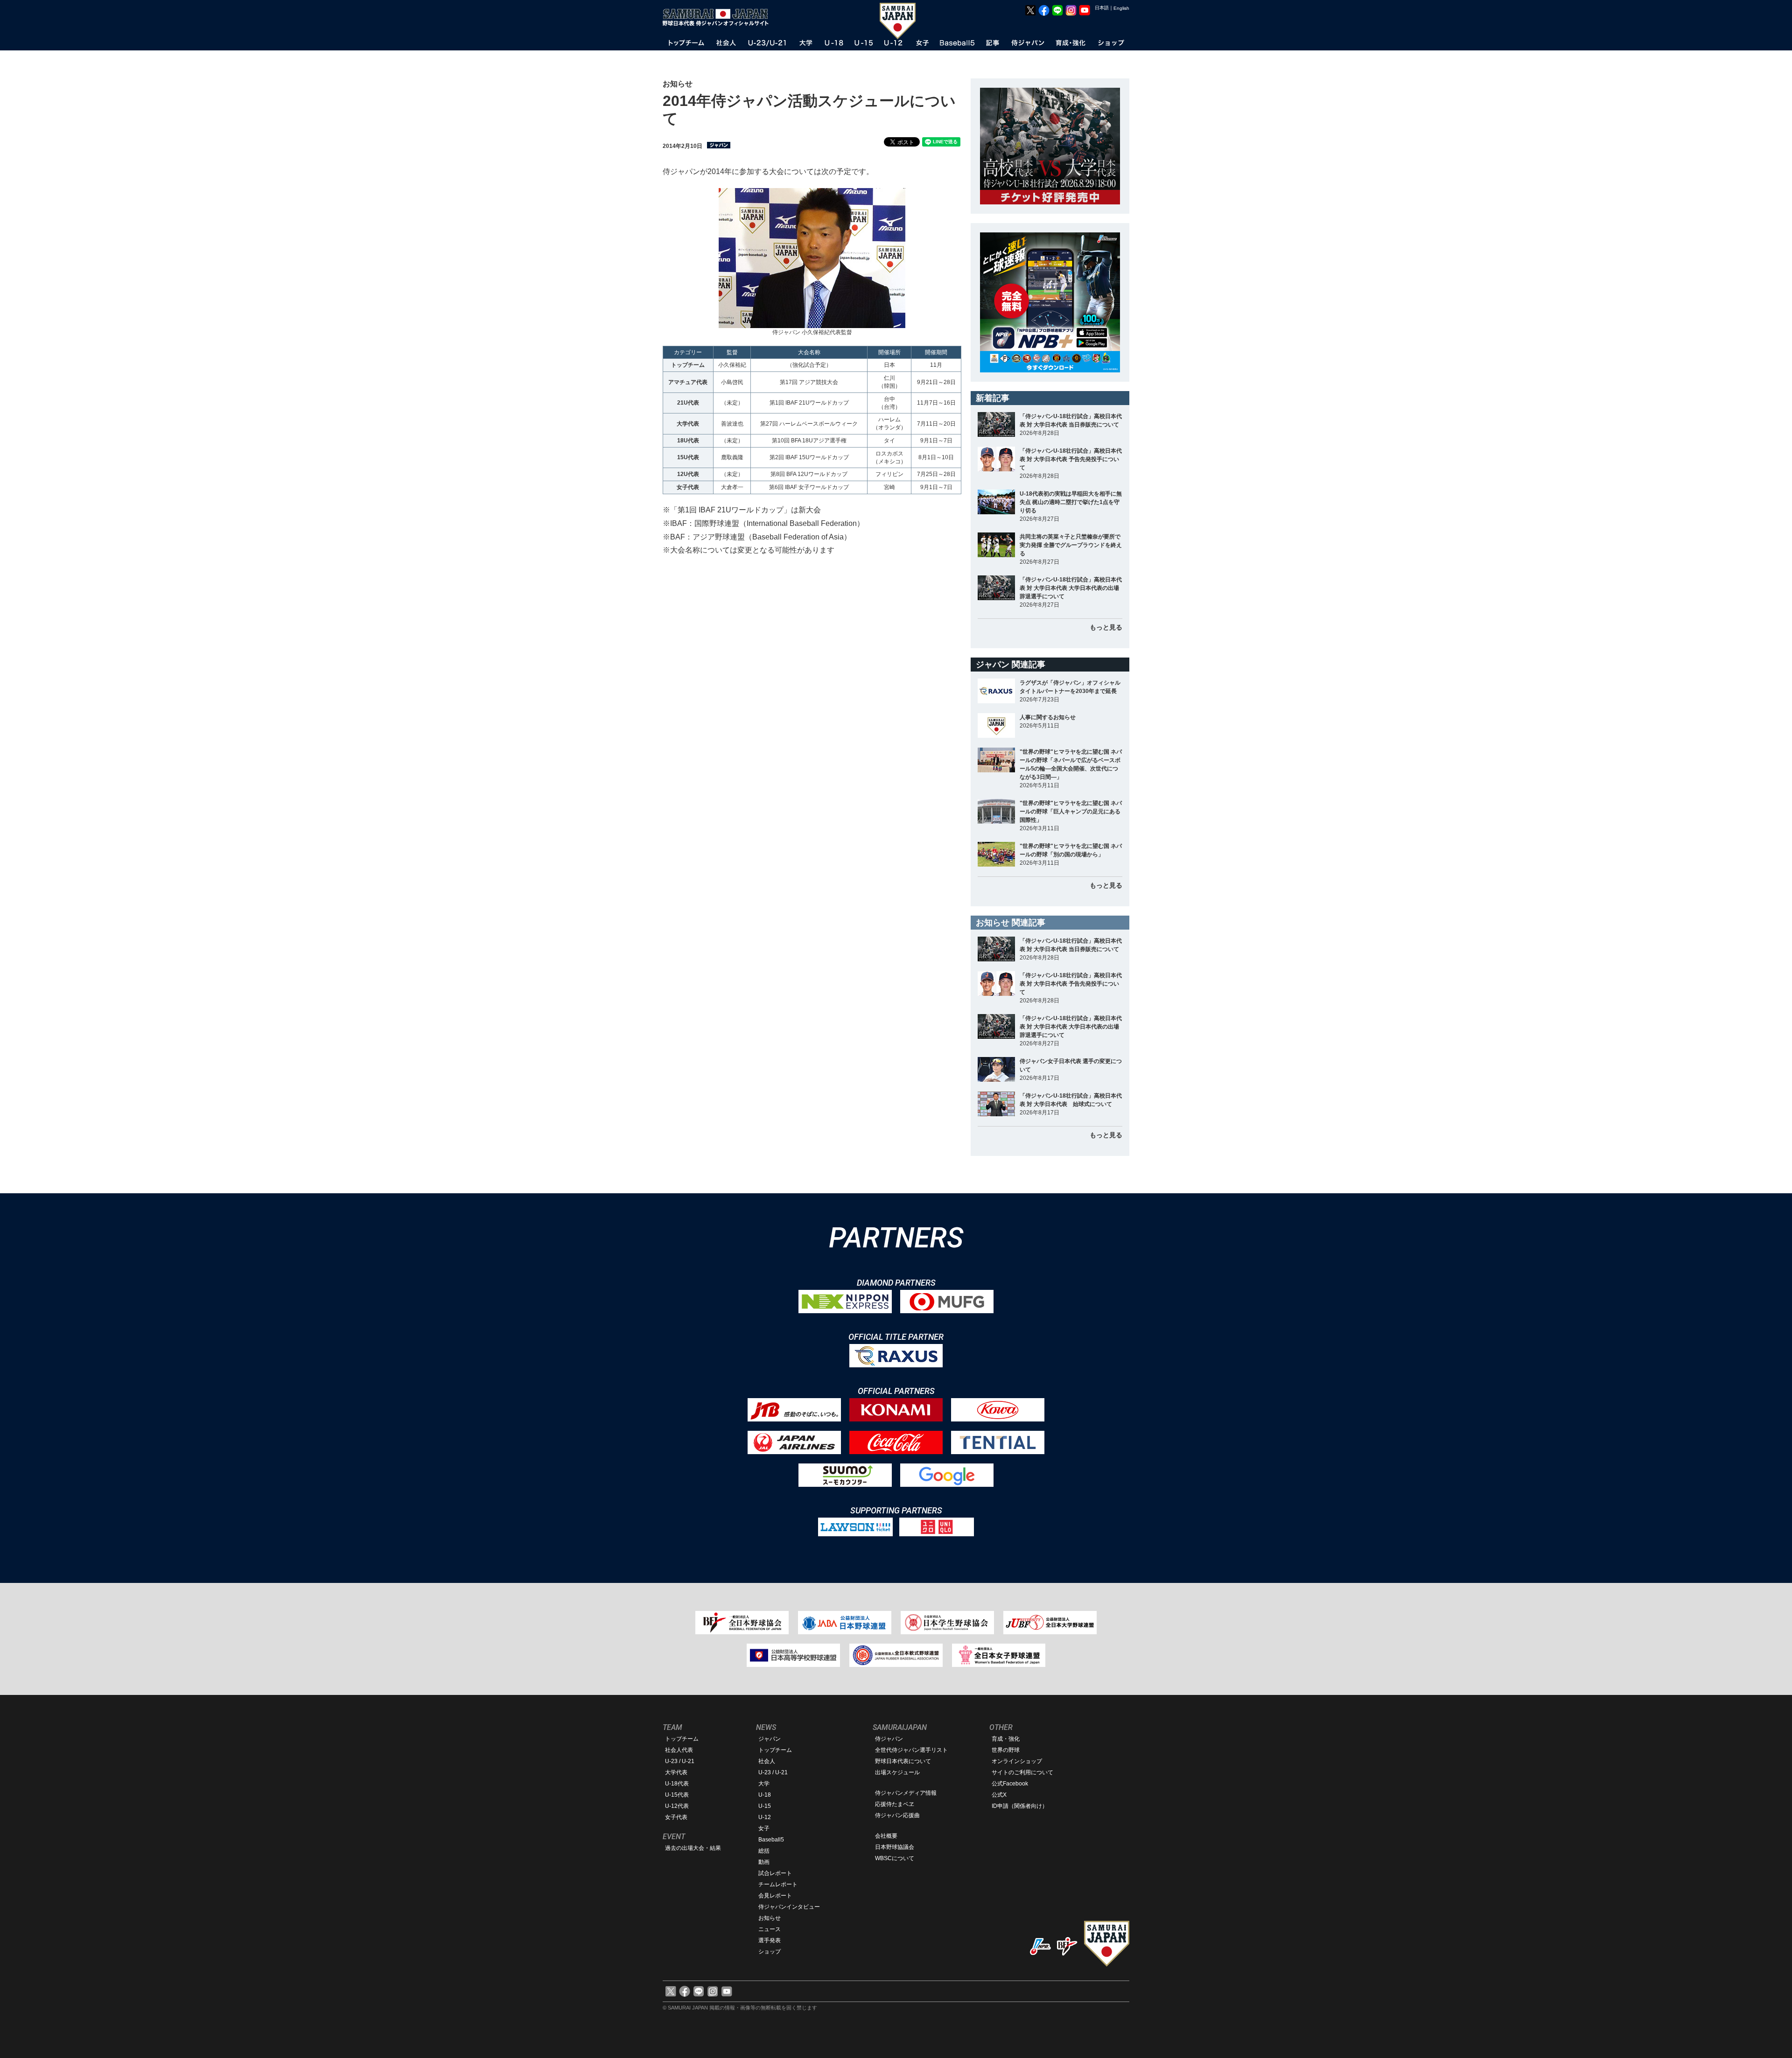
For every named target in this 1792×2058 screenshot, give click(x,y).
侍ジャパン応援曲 (897, 1815)
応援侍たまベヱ (895, 1804)
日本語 (1102, 8)
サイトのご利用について (1022, 1772)
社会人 (767, 1761)
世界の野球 (1006, 1750)
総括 (764, 1851)
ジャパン (770, 1739)
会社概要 (886, 1836)
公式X (999, 1795)
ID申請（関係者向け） (1020, 1806)
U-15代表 (677, 1795)
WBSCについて (895, 1858)
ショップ (770, 1952)
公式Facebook (1010, 1784)
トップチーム (682, 1739)
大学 (764, 1784)
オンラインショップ (1017, 1761)
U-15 (765, 1806)
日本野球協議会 (895, 1847)
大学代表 (676, 1772)
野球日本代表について (903, 1761)
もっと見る (1106, 627)
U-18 (765, 1795)
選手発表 (770, 1940)
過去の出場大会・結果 (693, 1848)
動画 (764, 1862)
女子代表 (676, 1817)
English (1121, 8)
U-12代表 (677, 1806)
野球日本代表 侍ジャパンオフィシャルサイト (719, 17)
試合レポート (775, 1873)
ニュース (770, 1929)
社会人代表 (679, 1750)
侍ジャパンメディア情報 (906, 1793)
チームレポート (778, 1884)
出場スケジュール (897, 1772)
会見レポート (775, 1896)
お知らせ (770, 1918)
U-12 (765, 1817)
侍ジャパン (889, 1739)
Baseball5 (771, 1840)
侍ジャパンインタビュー (789, 1907)
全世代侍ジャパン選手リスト (911, 1750)
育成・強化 (1006, 1739)
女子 (764, 1828)
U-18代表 (677, 1784)
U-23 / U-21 (680, 1761)
